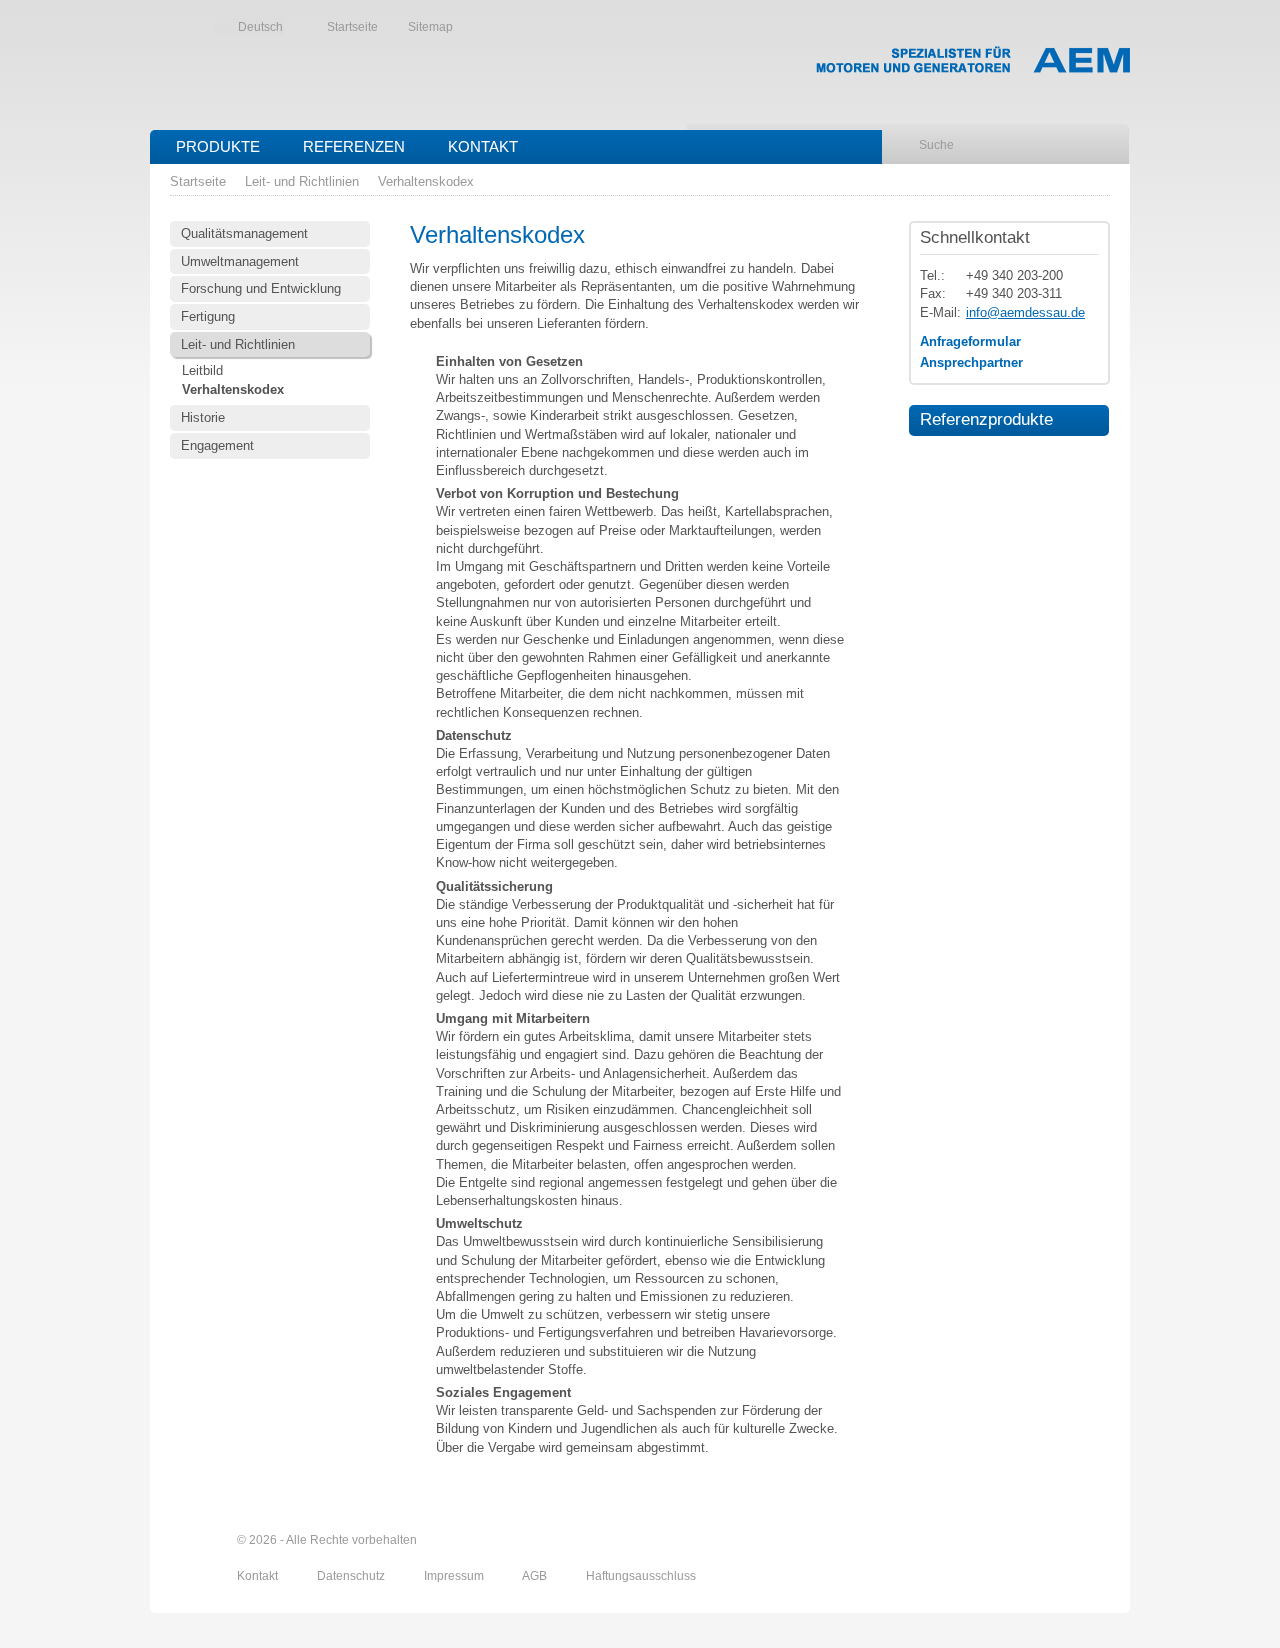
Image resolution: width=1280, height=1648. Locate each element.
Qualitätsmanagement (244, 233)
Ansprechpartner (971, 362)
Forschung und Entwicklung (261, 288)
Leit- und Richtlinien (302, 181)
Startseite (352, 27)
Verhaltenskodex (426, 181)
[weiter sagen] (987, 1540)
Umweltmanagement (240, 261)
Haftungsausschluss (641, 1576)
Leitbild (202, 370)
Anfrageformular (970, 341)
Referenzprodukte (981, 419)
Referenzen (354, 146)
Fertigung (208, 316)
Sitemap (430, 27)
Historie (203, 417)
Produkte (218, 146)
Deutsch (260, 27)
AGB (536, 1576)
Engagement (217, 445)
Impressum (455, 1576)
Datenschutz (352, 1576)
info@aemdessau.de (1025, 312)
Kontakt (483, 146)
